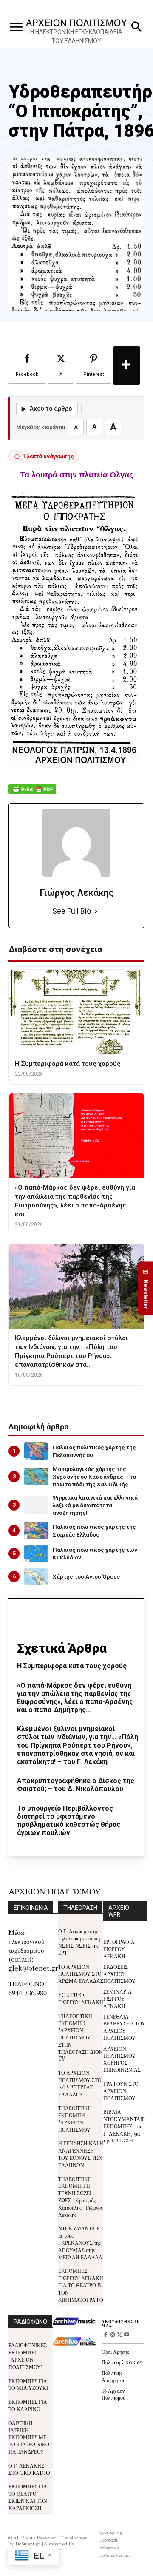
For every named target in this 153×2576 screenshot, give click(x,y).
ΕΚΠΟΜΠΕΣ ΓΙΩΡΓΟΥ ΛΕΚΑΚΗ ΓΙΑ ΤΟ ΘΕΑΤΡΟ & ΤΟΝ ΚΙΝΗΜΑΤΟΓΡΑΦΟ (81, 2285)
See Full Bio (72, 911)
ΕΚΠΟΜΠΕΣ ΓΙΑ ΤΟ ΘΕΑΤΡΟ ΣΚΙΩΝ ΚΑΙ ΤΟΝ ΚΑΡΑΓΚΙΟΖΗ (28, 2497)
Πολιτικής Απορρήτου (113, 2376)
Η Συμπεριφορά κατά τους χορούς (72, 1666)
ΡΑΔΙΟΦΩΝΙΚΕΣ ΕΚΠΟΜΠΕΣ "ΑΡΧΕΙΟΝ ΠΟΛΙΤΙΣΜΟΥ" (28, 2356)
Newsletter (146, 1288)
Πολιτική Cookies (122, 2362)
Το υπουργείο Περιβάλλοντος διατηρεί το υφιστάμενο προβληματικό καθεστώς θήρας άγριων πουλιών (69, 1821)
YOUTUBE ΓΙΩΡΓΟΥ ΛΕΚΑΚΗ (81, 1998)
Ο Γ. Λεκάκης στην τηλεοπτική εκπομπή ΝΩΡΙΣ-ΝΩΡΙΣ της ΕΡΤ (79, 1941)
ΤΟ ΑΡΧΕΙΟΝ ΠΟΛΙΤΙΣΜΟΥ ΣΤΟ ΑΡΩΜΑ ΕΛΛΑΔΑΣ (81, 1974)
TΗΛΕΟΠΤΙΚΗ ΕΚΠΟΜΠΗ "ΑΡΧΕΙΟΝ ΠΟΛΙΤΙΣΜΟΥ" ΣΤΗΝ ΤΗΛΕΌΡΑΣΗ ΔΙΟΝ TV (81, 2037)
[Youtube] (127, 2335)
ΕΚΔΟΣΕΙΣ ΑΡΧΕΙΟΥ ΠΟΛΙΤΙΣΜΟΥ (119, 1974)
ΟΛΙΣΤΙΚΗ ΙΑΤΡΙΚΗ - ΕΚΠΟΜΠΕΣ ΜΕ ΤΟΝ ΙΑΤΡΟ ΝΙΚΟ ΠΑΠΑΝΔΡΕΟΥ (29, 2437)
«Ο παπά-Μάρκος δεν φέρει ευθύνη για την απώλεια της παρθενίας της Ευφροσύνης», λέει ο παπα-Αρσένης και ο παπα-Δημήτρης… (75, 1698)
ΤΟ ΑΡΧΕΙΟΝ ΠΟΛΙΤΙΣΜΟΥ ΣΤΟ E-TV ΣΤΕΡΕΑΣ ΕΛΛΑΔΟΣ (80, 2083)
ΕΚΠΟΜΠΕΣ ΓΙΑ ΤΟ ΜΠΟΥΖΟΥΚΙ (28, 2384)
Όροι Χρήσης (115, 2351)
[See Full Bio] (96, 911)
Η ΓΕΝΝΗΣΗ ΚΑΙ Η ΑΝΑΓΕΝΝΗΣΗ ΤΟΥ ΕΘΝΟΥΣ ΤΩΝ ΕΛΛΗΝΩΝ (81, 2154)
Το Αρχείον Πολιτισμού (113, 2394)
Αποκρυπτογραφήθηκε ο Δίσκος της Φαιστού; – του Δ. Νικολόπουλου (76, 1785)
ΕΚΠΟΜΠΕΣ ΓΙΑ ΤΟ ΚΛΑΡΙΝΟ (28, 2405)
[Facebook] (105, 2335)
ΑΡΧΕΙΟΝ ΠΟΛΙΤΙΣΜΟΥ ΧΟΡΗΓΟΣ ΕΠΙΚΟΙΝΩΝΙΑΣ (122, 2059)
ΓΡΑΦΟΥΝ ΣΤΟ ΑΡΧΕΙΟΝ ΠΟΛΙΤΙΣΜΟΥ (121, 2091)
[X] (120, 2335)
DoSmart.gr (28, 2543)
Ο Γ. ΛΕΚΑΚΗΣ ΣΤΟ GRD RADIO (29, 2469)
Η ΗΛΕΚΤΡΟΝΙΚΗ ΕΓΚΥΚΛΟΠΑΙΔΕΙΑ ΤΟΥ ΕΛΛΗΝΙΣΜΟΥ (76, 36)
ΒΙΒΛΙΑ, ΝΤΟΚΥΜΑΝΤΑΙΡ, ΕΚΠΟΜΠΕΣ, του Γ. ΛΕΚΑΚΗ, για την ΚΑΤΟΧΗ (125, 2126)
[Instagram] (112, 2335)
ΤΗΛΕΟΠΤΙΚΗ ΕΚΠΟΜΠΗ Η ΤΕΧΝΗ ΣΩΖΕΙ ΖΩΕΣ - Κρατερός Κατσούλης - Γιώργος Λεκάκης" (81, 2197)
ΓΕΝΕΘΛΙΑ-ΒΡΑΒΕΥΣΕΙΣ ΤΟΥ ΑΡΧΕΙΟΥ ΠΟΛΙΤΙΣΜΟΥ (124, 2027)
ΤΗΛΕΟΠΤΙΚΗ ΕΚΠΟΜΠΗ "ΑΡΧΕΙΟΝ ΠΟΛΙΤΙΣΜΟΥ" (75, 2118)
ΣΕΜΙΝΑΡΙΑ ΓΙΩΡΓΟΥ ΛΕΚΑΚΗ (118, 1998)
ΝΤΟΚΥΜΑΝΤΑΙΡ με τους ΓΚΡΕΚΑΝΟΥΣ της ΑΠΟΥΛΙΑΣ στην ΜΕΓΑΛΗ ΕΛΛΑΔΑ (80, 2242)
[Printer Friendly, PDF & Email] (32, 794)
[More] (127, 366)
